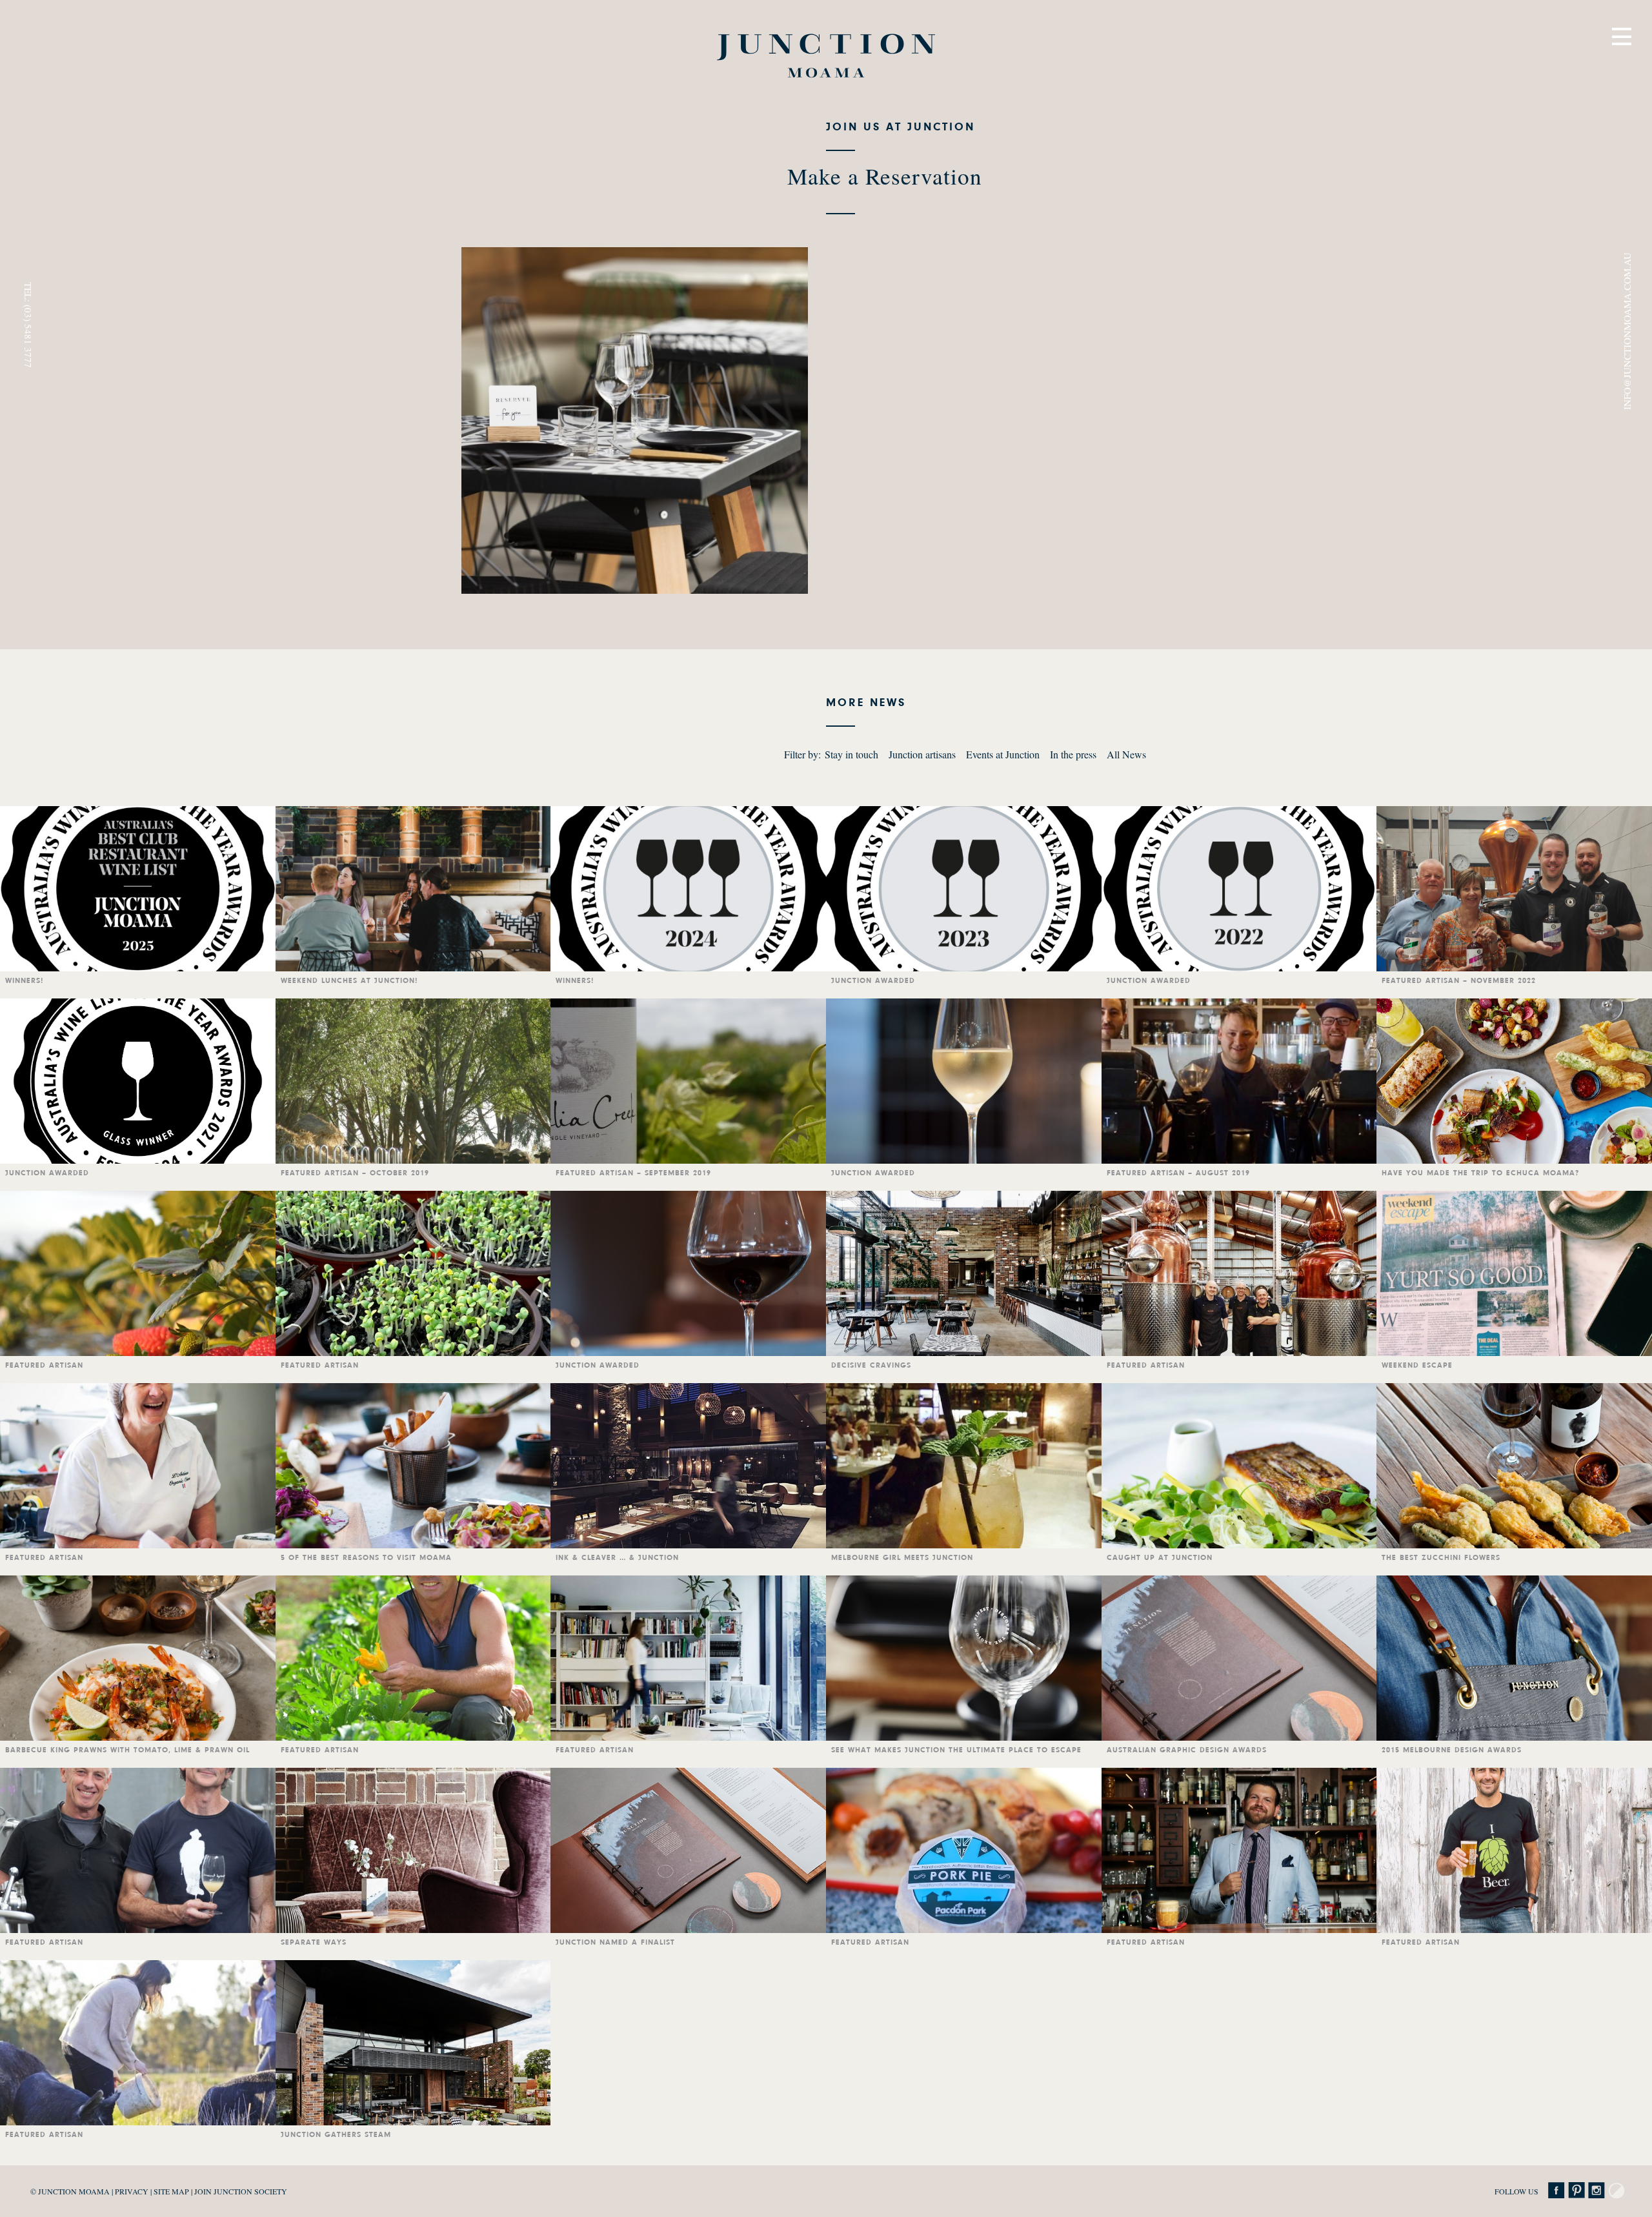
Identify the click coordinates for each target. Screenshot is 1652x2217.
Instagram (1597, 2191)
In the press (1073, 754)
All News (1126, 754)
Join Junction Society (241, 2191)
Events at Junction (1003, 754)
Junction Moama (826, 56)
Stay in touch (851, 754)
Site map (171, 2191)
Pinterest (1576, 2191)
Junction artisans (922, 754)
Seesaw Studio (1617, 2191)
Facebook (1556, 2191)
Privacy (132, 2191)
